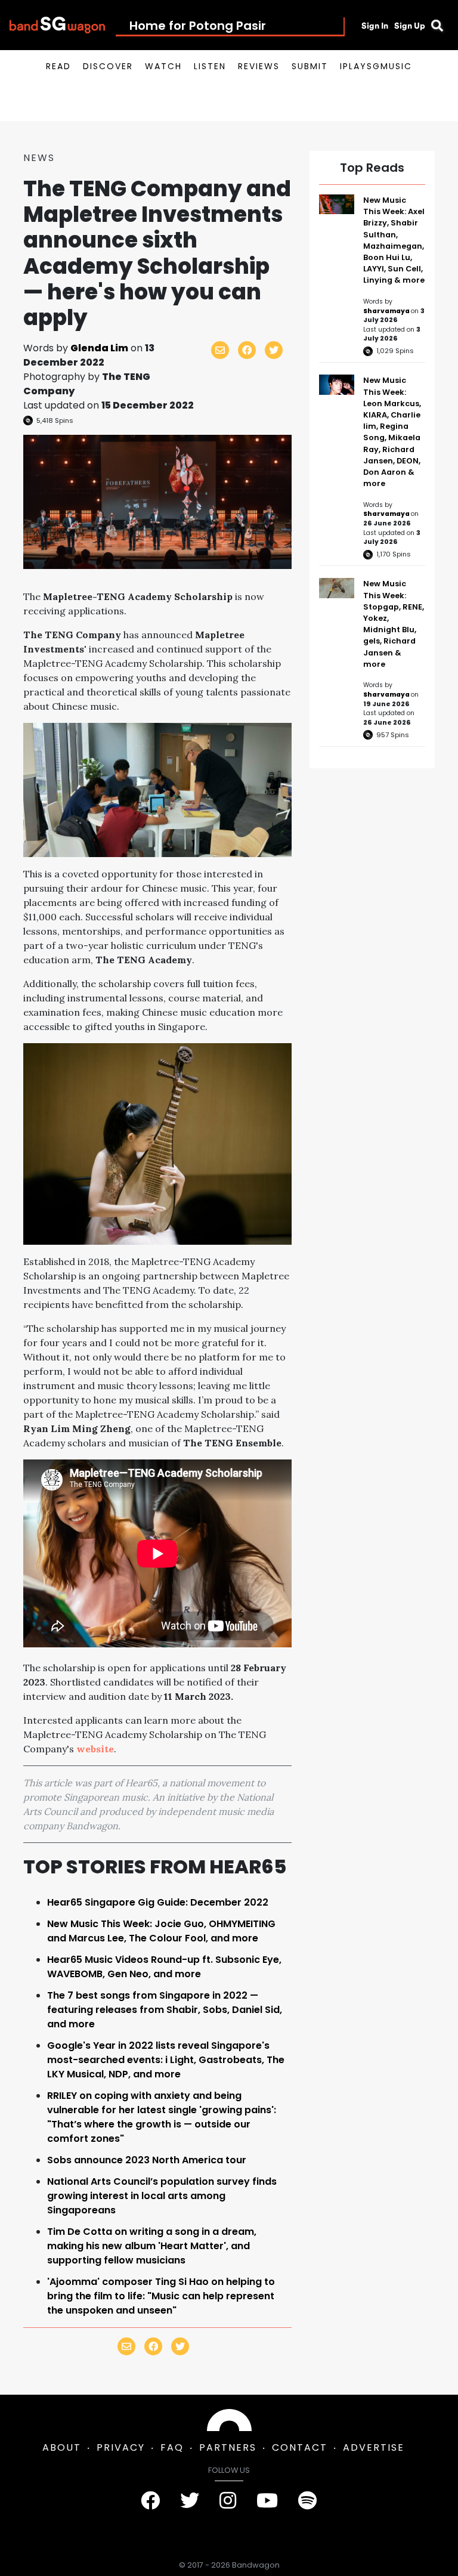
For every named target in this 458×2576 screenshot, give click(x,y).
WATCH (163, 66)
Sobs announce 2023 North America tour (147, 2160)
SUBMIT (310, 66)
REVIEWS (259, 66)
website (95, 1749)
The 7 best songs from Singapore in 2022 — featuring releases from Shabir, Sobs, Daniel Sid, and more (165, 2010)
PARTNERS (228, 2447)
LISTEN (210, 66)
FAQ (172, 2447)
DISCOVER (108, 66)
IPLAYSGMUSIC (376, 66)
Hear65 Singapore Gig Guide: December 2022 (158, 1902)
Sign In (375, 26)
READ (58, 66)
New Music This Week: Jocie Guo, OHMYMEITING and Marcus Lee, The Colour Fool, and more (161, 1931)
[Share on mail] (220, 350)
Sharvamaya (387, 311)
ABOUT (62, 2447)
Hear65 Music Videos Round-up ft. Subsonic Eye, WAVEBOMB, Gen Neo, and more (164, 1967)
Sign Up (410, 26)
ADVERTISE (374, 2447)
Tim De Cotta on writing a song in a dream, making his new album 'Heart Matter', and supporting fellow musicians (152, 2246)
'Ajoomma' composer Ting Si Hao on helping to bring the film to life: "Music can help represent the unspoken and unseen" (161, 2296)
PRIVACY (121, 2447)
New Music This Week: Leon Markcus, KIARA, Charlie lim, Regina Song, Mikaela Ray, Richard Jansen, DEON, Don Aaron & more (392, 432)
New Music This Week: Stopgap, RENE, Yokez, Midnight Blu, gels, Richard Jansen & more (394, 624)
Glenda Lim (99, 348)
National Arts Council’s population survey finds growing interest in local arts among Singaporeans (162, 2196)
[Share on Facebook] (247, 350)
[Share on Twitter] (274, 350)
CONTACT (300, 2447)
